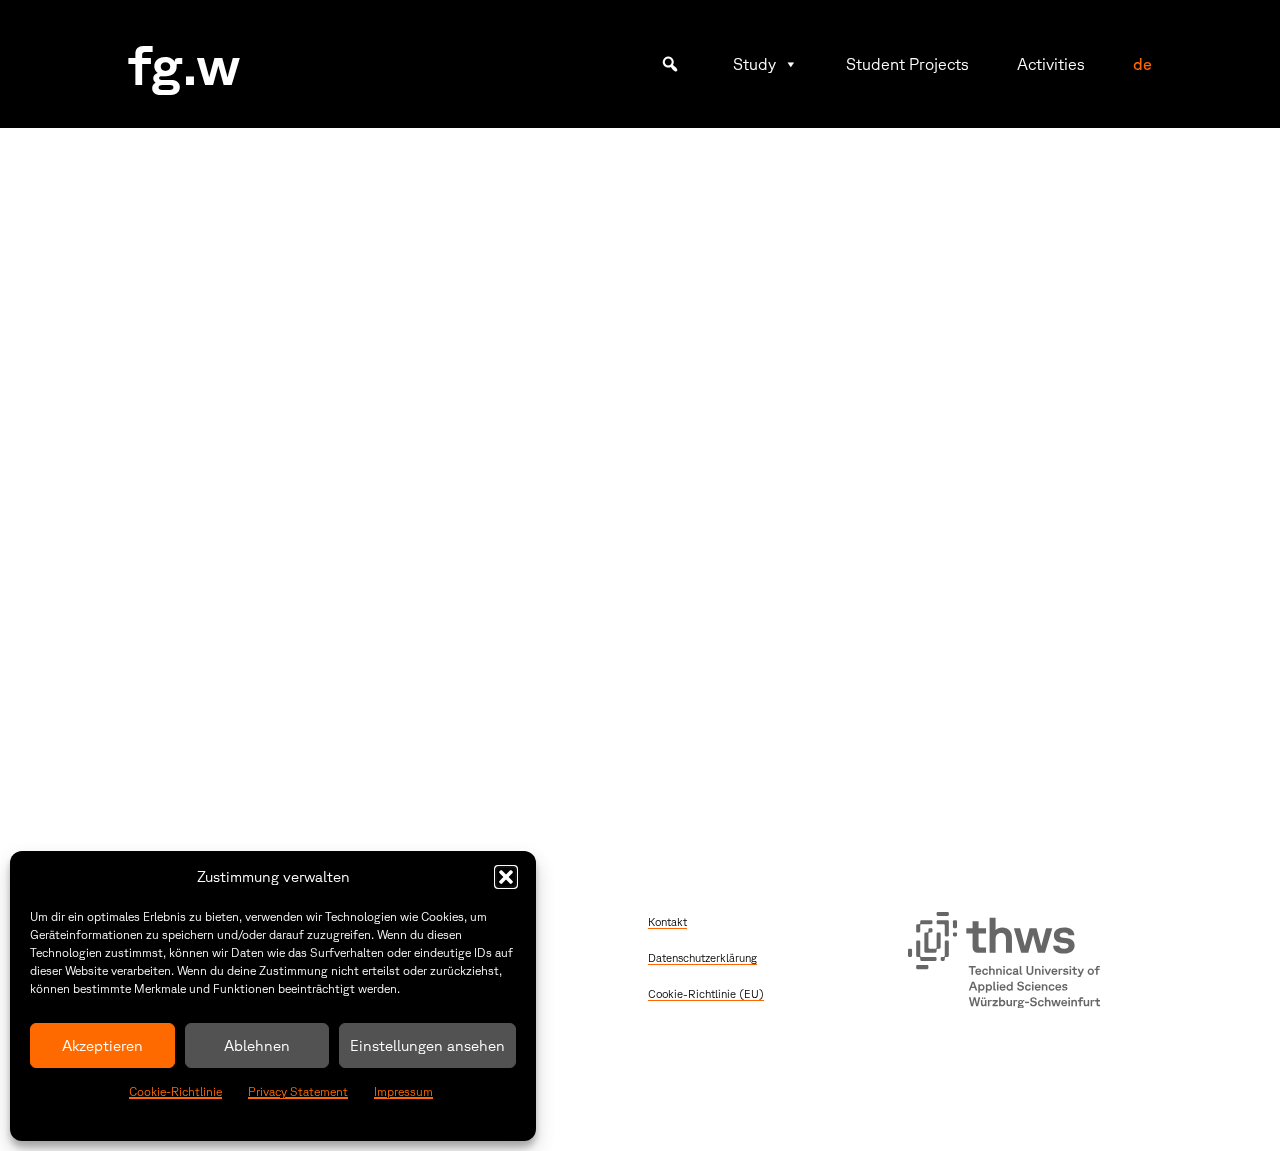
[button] (506, 877)
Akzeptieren (102, 1045)
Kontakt (667, 921)
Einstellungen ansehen (427, 1045)
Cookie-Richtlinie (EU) (706, 993)
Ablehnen (257, 1045)
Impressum (403, 1091)
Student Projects (907, 64)
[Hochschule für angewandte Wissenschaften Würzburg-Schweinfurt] (1004, 963)
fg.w (184, 63)
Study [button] (754, 64)
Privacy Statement (298, 1091)
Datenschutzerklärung (702, 957)
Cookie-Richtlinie (175, 1091)
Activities (1051, 64)
